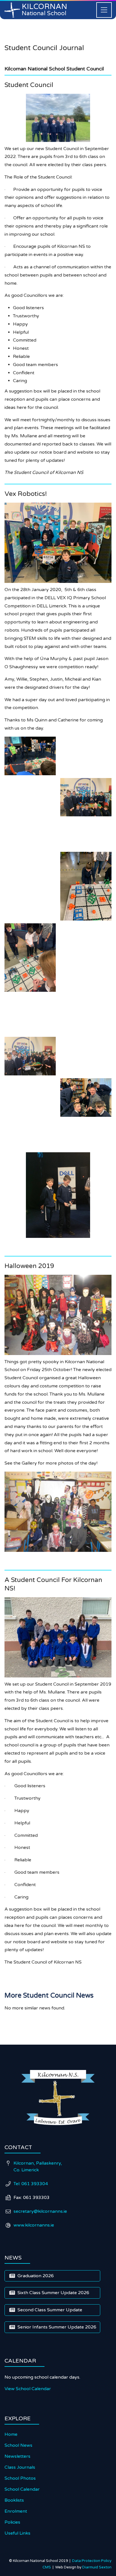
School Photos (20, 2478)
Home (11, 2434)
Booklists (14, 2500)
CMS (48, 2567)
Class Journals (20, 2467)
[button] (104, 10)
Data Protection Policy (92, 2561)
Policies (12, 2522)
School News (18, 2445)
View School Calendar (28, 2389)
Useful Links (17, 2533)
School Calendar (22, 2489)
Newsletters (17, 2456)
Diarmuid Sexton (97, 2567)
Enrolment (16, 2511)
